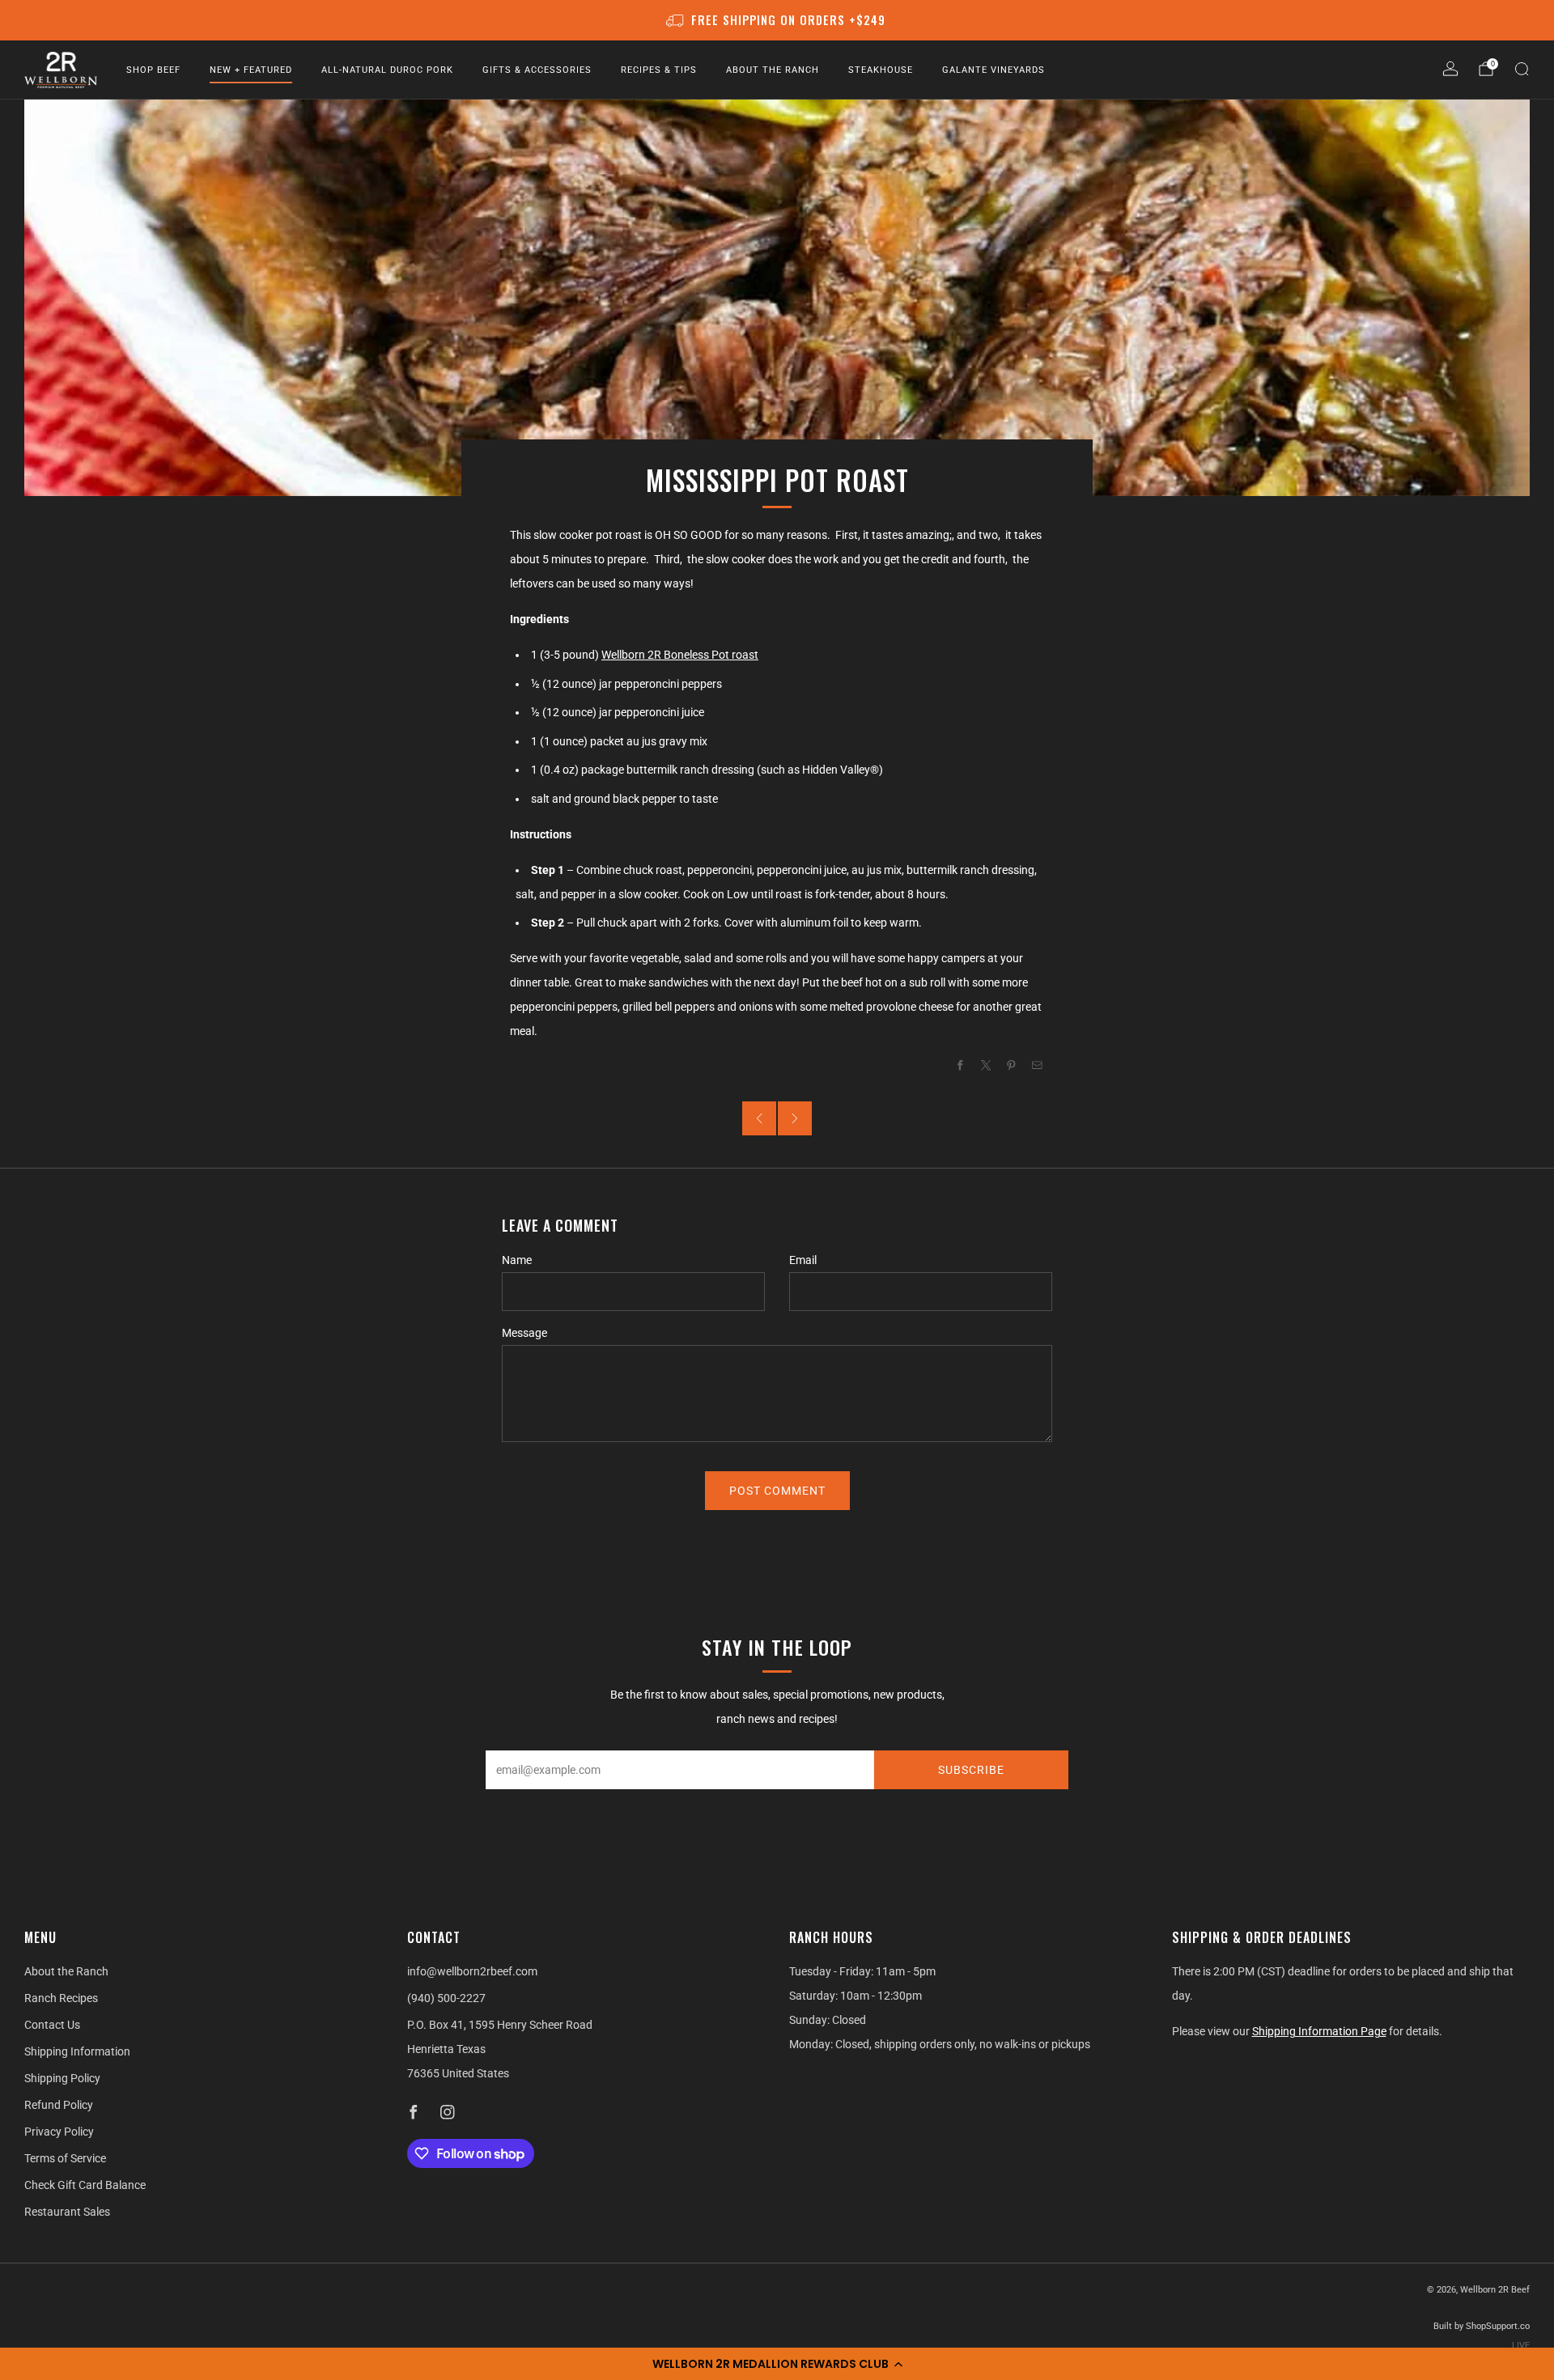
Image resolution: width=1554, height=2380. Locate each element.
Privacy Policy (59, 2132)
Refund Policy (59, 2105)
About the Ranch (773, 70)
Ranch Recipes (61, 1998)
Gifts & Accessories (537, 70)
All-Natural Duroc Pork (387, 70)
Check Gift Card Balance (85, 2185)
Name (517, 1260)
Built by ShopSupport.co (1482, 2326)
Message (524, 1333)
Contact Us (52, 2025)
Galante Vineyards (994, 70)
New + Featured (251, 70)
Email (803, 1260)
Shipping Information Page (1319, 2031)
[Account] (1450, 69)
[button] (777, 2364)
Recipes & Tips (659, 70)
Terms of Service (65, 2158)
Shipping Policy (62, 2078)
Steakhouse (881, 70)
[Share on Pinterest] (1012, 1065)
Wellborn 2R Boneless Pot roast (680, 655)
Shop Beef (153, 70)
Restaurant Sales (67, 2212)
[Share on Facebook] (961, 1065)
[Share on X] (987, 1065)
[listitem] (777, 20)
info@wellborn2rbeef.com (472, 1971)
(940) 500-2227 (446, 1998)
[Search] (1522, 69)
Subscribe (971, 1770)
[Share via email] (1038, 1065)
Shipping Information (77, 2051)
